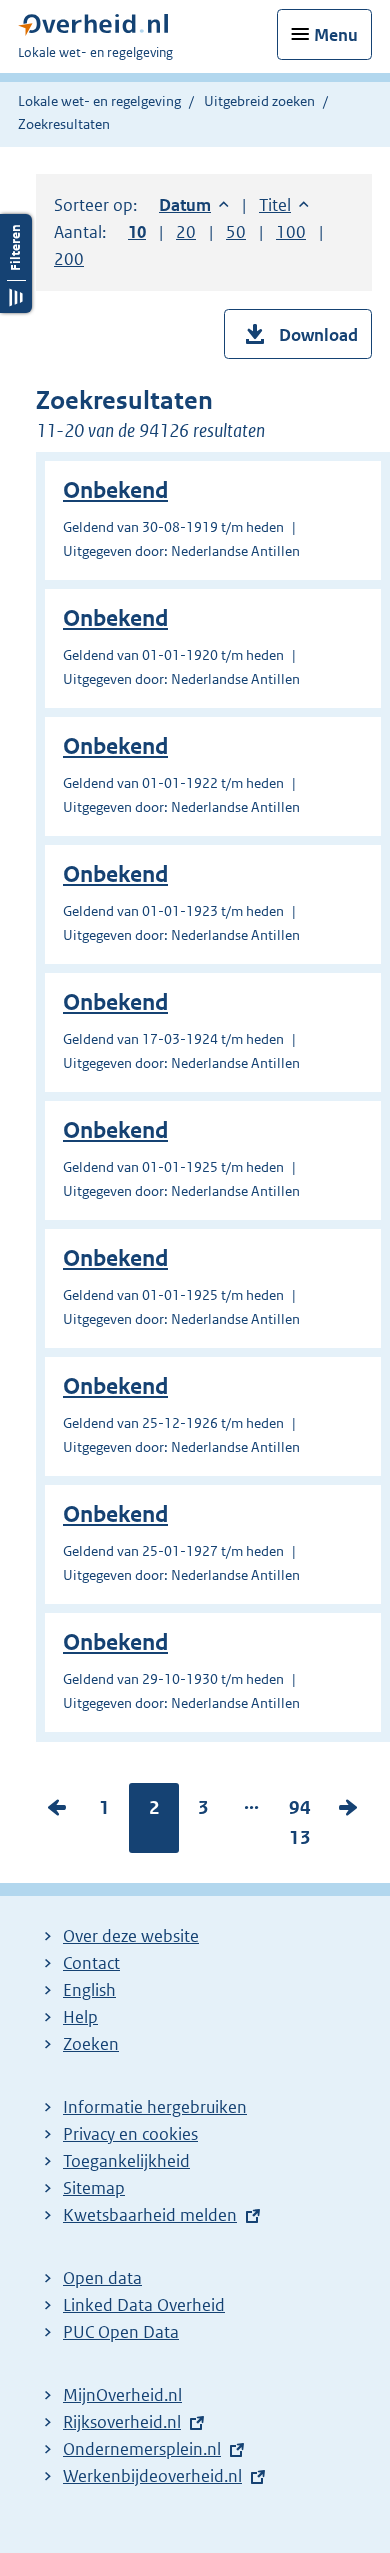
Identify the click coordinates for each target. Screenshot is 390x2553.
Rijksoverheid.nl (122, 2422)
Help (80, 2017)
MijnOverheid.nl (122, 2395)
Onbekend (115, 490)
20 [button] (186, 232)
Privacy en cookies (130, 2134)
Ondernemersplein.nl (142, 2449)
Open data (102, 2278)
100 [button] (291, 232)
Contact (91, 1963)
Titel (284, 205)
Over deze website (131, 1936)
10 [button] (137, 232)
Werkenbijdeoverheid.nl (152, 2476)
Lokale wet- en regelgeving (99, 101)
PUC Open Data (121, 2332)
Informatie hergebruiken (155, 2107)
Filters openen (16, 263)
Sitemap (94, 2188)
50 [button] (236, 232)
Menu (336, 35)
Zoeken (91, 2044)
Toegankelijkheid (126, 2161)
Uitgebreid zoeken (259, 101)
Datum (194, 205)
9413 (300, 1827)
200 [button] (69, 259)
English (89, 1990)
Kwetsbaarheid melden (150, 2215)
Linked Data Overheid (144, 2305)
